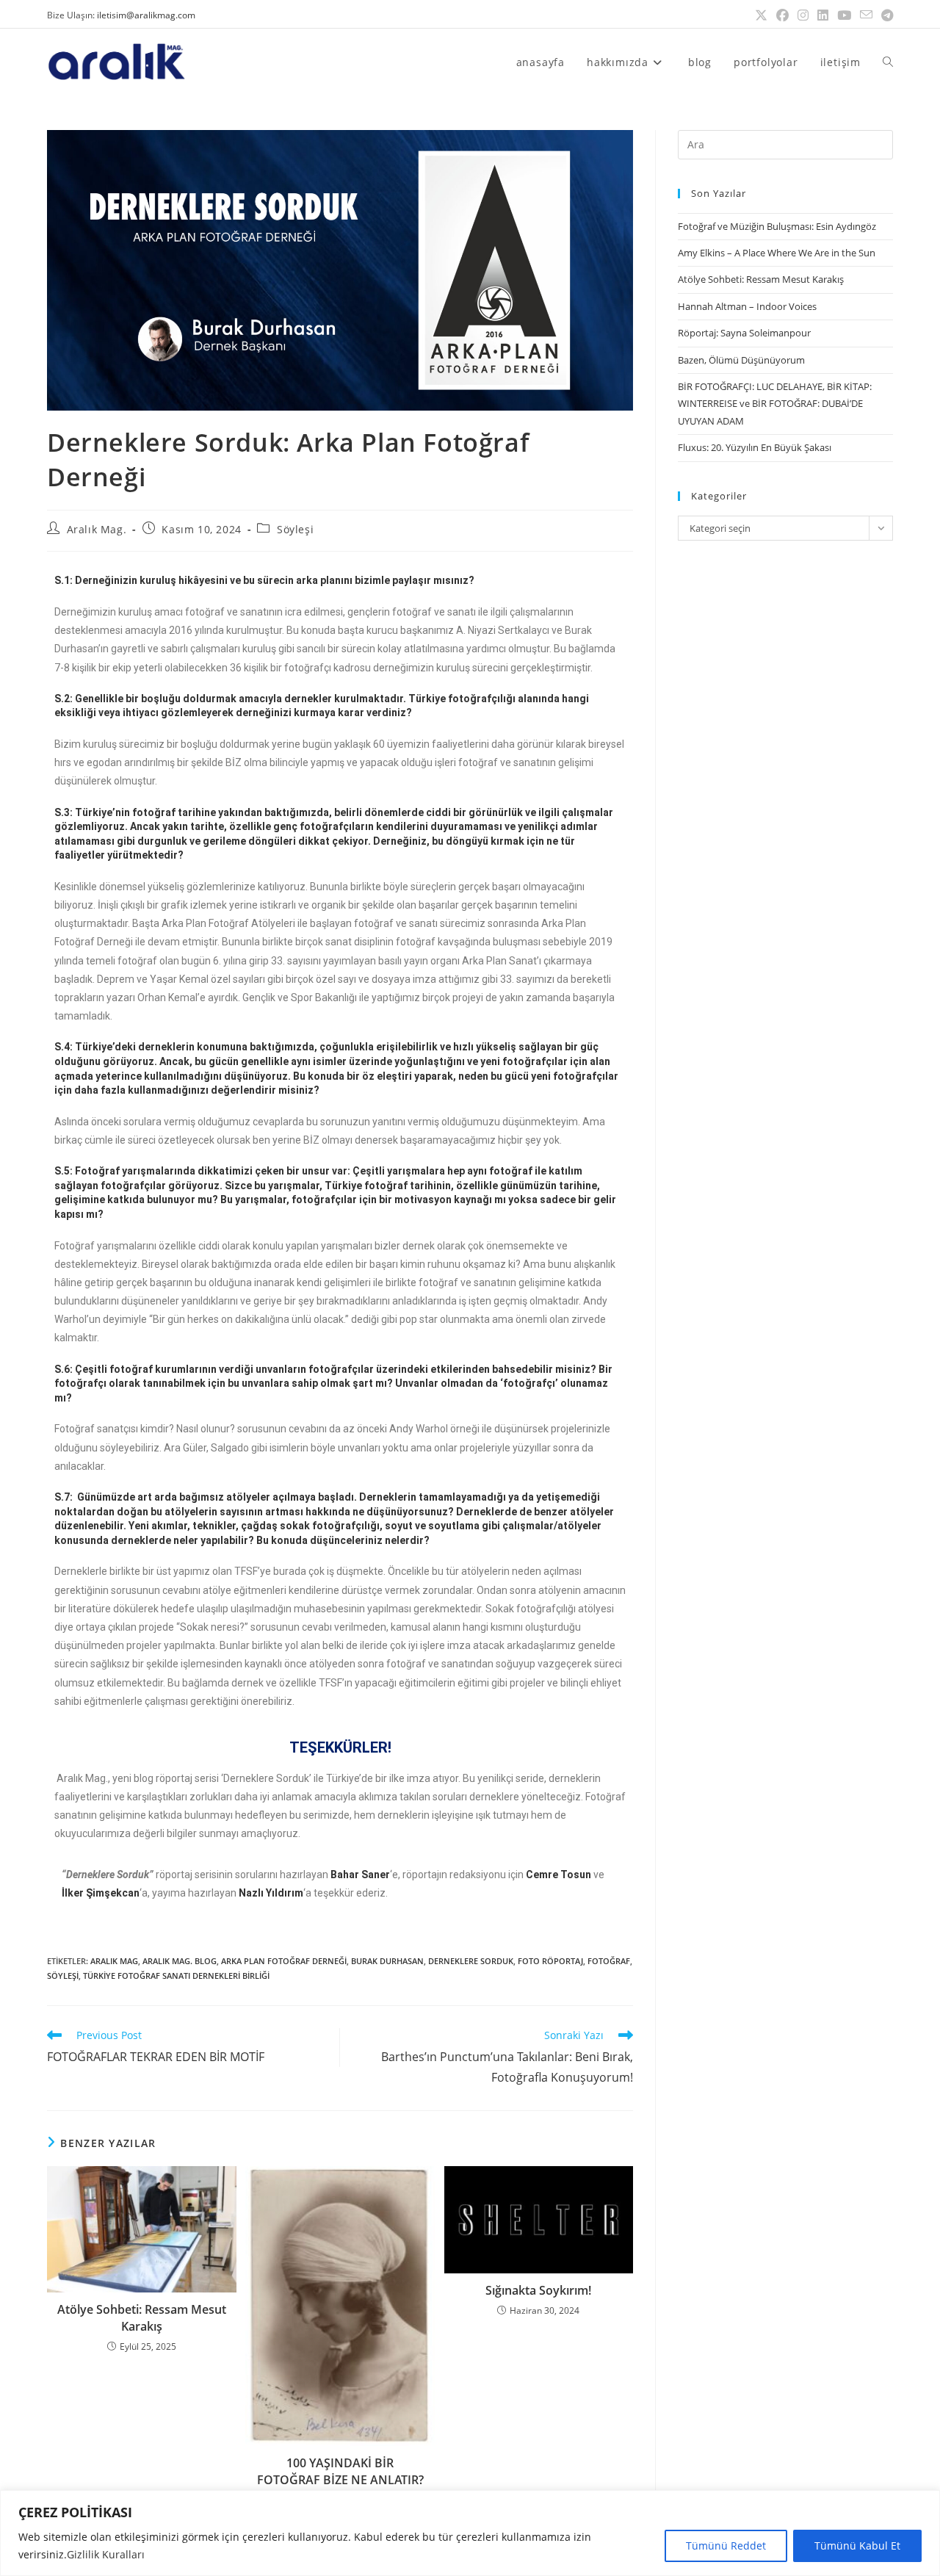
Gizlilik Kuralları (106, 2554)
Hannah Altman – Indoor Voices (747, 306)
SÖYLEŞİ (63, 1976)
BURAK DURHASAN (387, 1961)
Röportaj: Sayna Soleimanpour (744, 333)
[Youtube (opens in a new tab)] (844, 15)
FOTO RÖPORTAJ (550, 1961)
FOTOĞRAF (609, 1961)
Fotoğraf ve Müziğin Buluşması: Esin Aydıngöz (777, 226)
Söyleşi (295, 529)
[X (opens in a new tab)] (761, 15)
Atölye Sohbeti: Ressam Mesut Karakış (142, 2317)
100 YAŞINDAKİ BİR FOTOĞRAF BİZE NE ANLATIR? (340, 2471)
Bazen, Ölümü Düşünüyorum (741, 360)
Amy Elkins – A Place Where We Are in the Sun (777, 253)
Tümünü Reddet (726, 2546)
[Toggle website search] (888, 62)
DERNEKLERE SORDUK (471, 1961)
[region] (470, 2533)
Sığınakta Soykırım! (538, 2290)
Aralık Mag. (97, 529)
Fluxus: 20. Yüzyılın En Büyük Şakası (755, 447)
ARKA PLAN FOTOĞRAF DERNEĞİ (284, 1961)
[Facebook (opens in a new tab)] (782, 15)
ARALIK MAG (114, 1961)
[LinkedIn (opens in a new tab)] (823, 15)
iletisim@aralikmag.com (146, 15)
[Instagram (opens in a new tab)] (803, 15)
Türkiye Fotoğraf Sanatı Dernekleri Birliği (176, 1976)
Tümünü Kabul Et (857, 2546)
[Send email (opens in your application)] (866, 15)
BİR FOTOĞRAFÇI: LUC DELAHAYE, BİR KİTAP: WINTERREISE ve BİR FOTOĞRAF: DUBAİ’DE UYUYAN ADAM (775, 404)
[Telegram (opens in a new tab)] (885, 15)
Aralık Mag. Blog (180, 1961)
